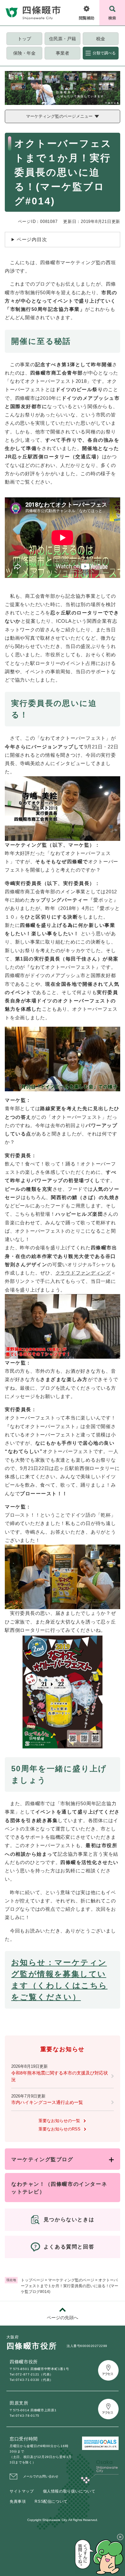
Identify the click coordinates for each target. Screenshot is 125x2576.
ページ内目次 (32, 239)
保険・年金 (24, 53)
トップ (24, 39)
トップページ (32, 2280)
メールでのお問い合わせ (41, 2476)
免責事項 (18, 2501)
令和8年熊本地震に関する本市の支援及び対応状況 (60, 2076)
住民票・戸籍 (63, 39)
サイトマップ (22, 2491)
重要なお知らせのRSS (59, 2129)
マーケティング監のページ (71, 2280)
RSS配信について (51, 2501)
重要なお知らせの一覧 (59, 2121)
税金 (101, 39)
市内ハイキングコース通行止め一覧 (47, 2102)
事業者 (63, 53)
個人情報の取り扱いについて (69, 2491)
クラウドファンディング (83, 1273)
